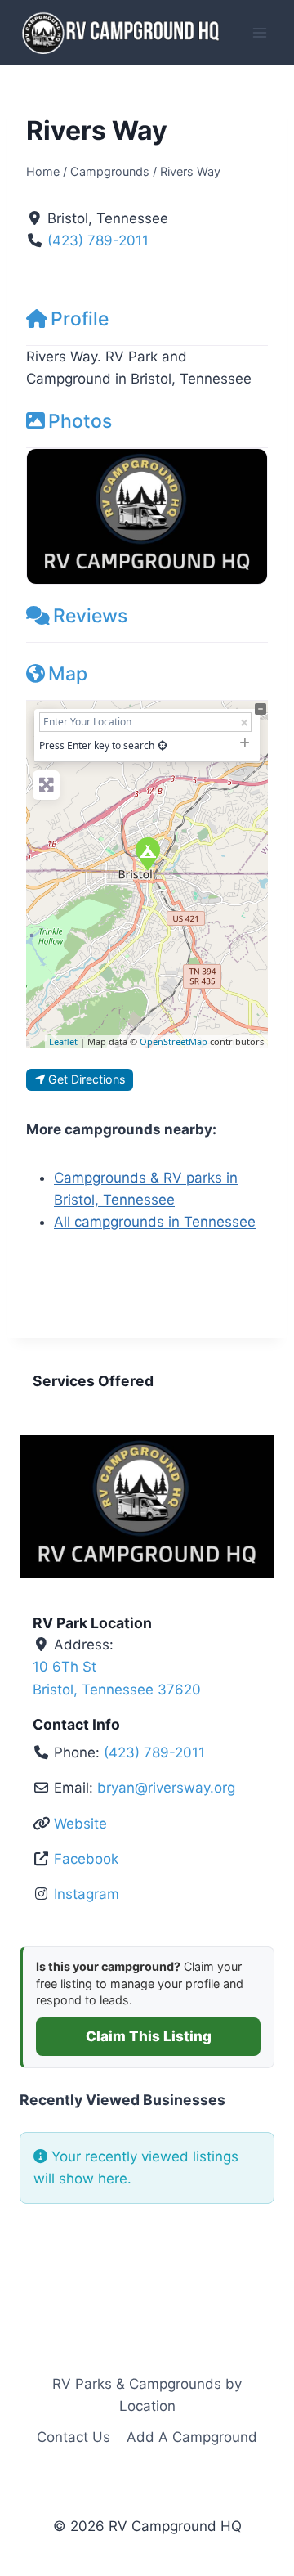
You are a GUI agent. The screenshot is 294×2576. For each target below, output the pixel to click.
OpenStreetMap (174, 1041)
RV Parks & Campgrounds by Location (147, 2395)
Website (80, 1824)
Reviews (90, 616)
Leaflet (63, 1041)
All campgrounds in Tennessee (155, 1222)
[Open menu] (259, 32)
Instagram (87, 1894)
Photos (80, 421)
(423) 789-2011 (98, 240)
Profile (80, 319)
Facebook (86, 1859)
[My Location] (163, 745)
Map (68, 674)
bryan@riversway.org (166, 1788)
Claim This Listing (149, 2036)
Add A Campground (192, 2437)
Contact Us (73, 2437)
